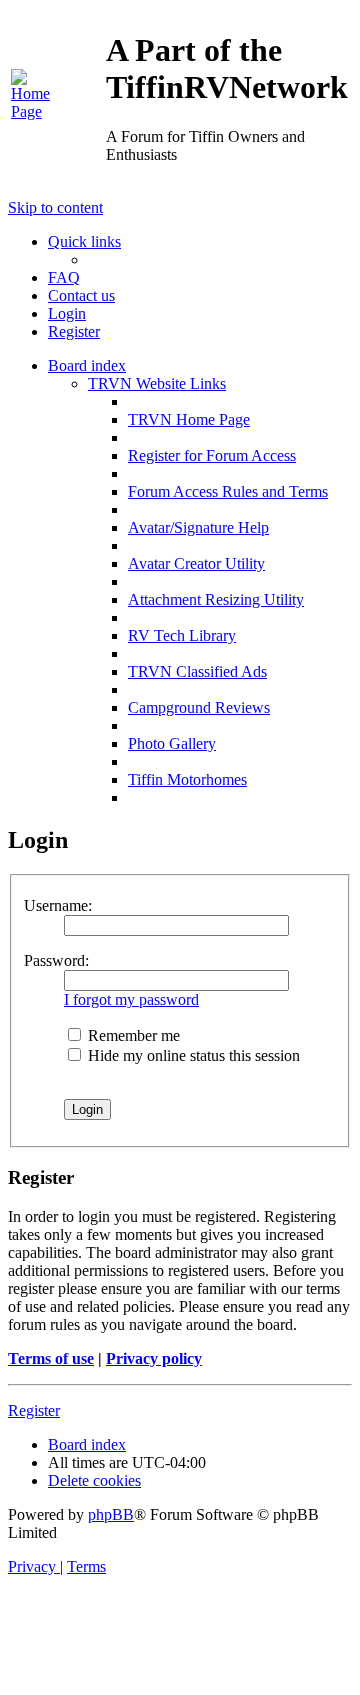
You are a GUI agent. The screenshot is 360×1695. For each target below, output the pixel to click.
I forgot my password (131, 999)
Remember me (132, 1035)
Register (34, 1410)
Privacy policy (154, 1358)
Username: (58, 905)
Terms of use (51, 1358)
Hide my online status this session (192, 1055)
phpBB (111, 1514)
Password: (56, 960)
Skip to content (55, 207)
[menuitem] (30, 111)
